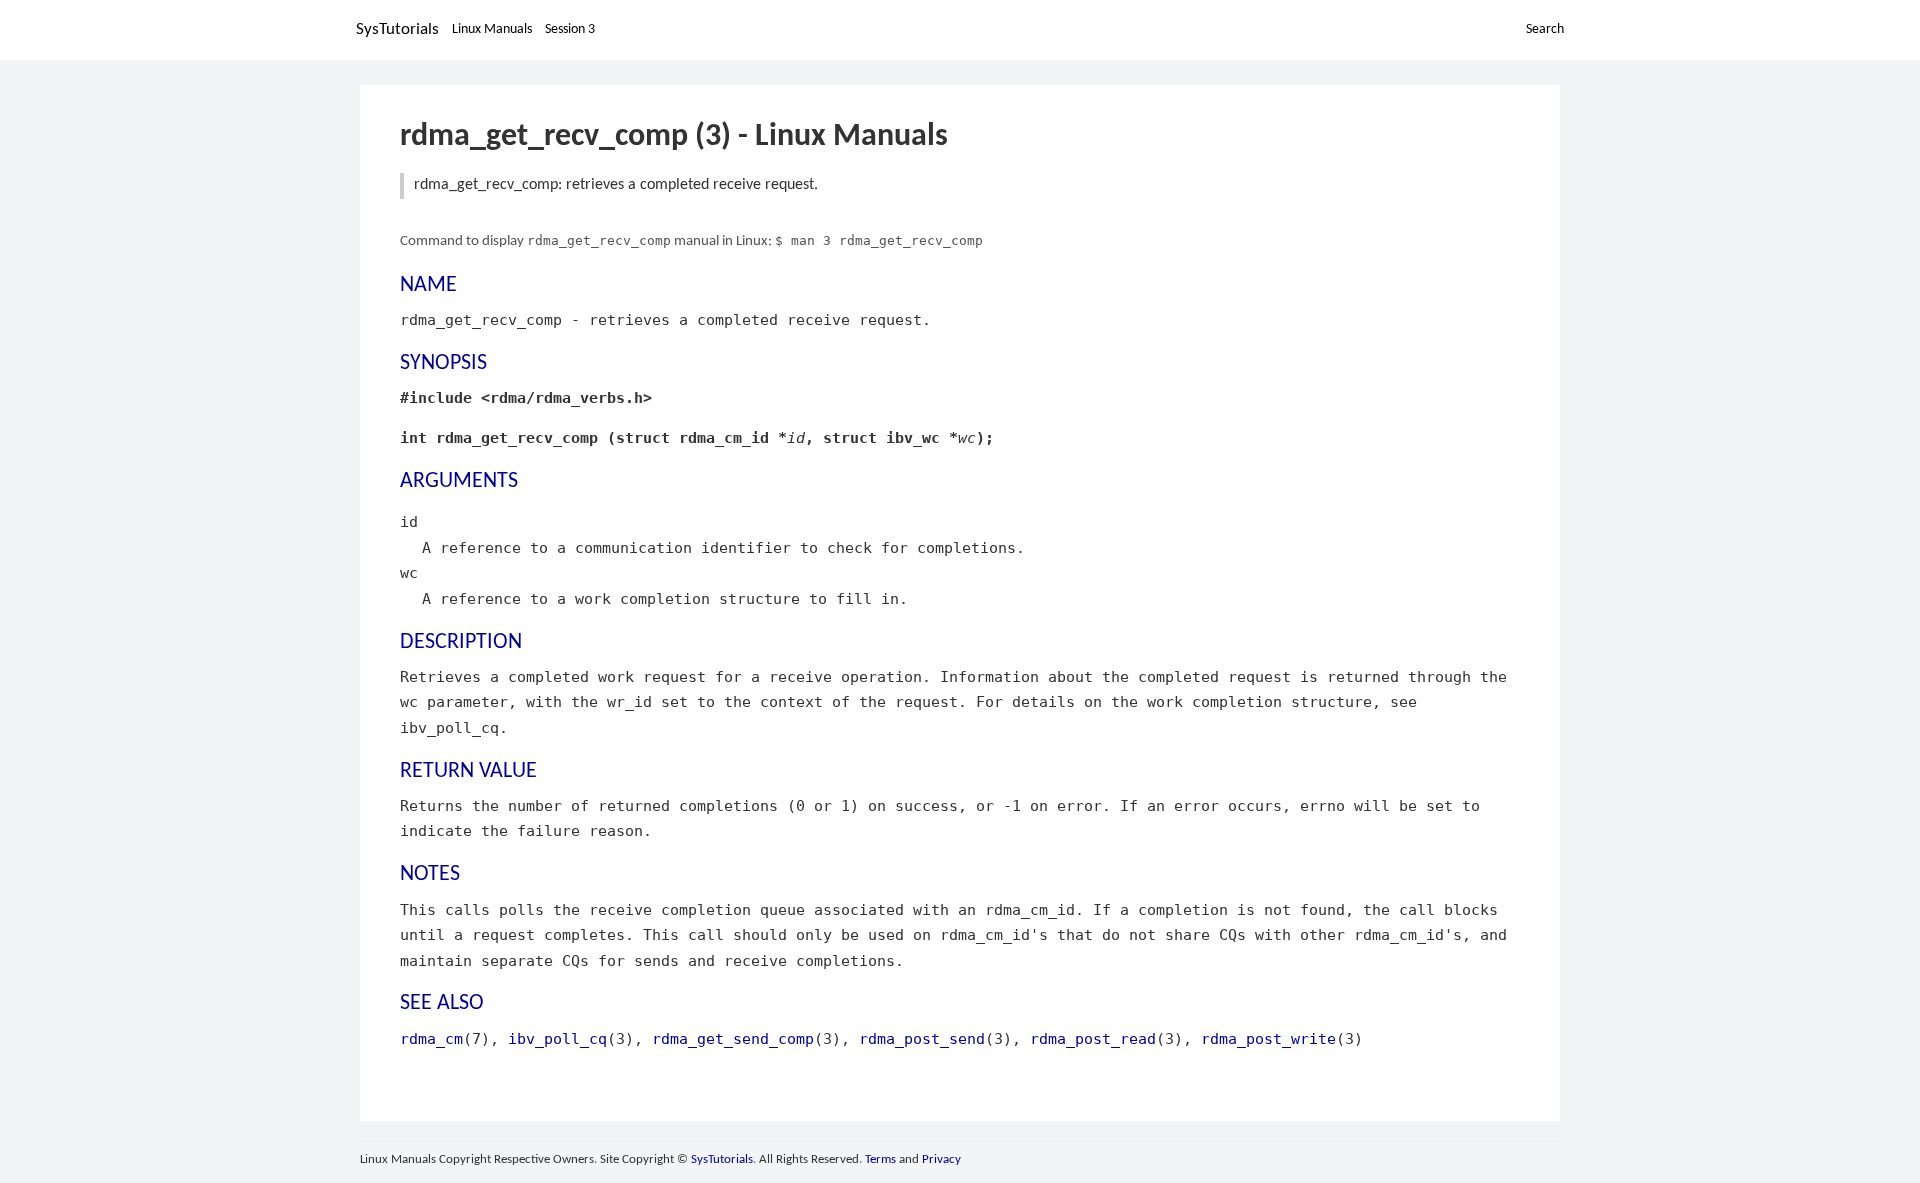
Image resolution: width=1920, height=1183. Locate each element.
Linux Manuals (492, 29)
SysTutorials (397, 29)
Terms (880, 1159)
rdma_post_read (1093, 1038)
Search (1545, 29)
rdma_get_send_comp (733, 1038)
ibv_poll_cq (557, 1038)
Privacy (941, 1159)
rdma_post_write (1268, 1038)
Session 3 (570, 29)
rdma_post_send (922, 1038)
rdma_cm (431, 1038)
